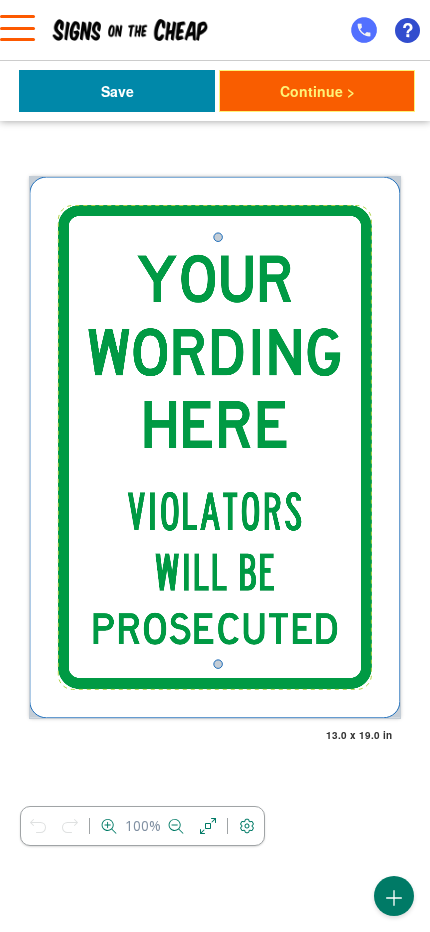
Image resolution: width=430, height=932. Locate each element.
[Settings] (247, 826)
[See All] (208, 826)
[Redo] (70, 826)
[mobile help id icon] (364, 30)
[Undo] (38, 826)
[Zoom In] (109, 826)
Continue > (317, 91)
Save (117, 91)
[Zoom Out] (176, 826)
